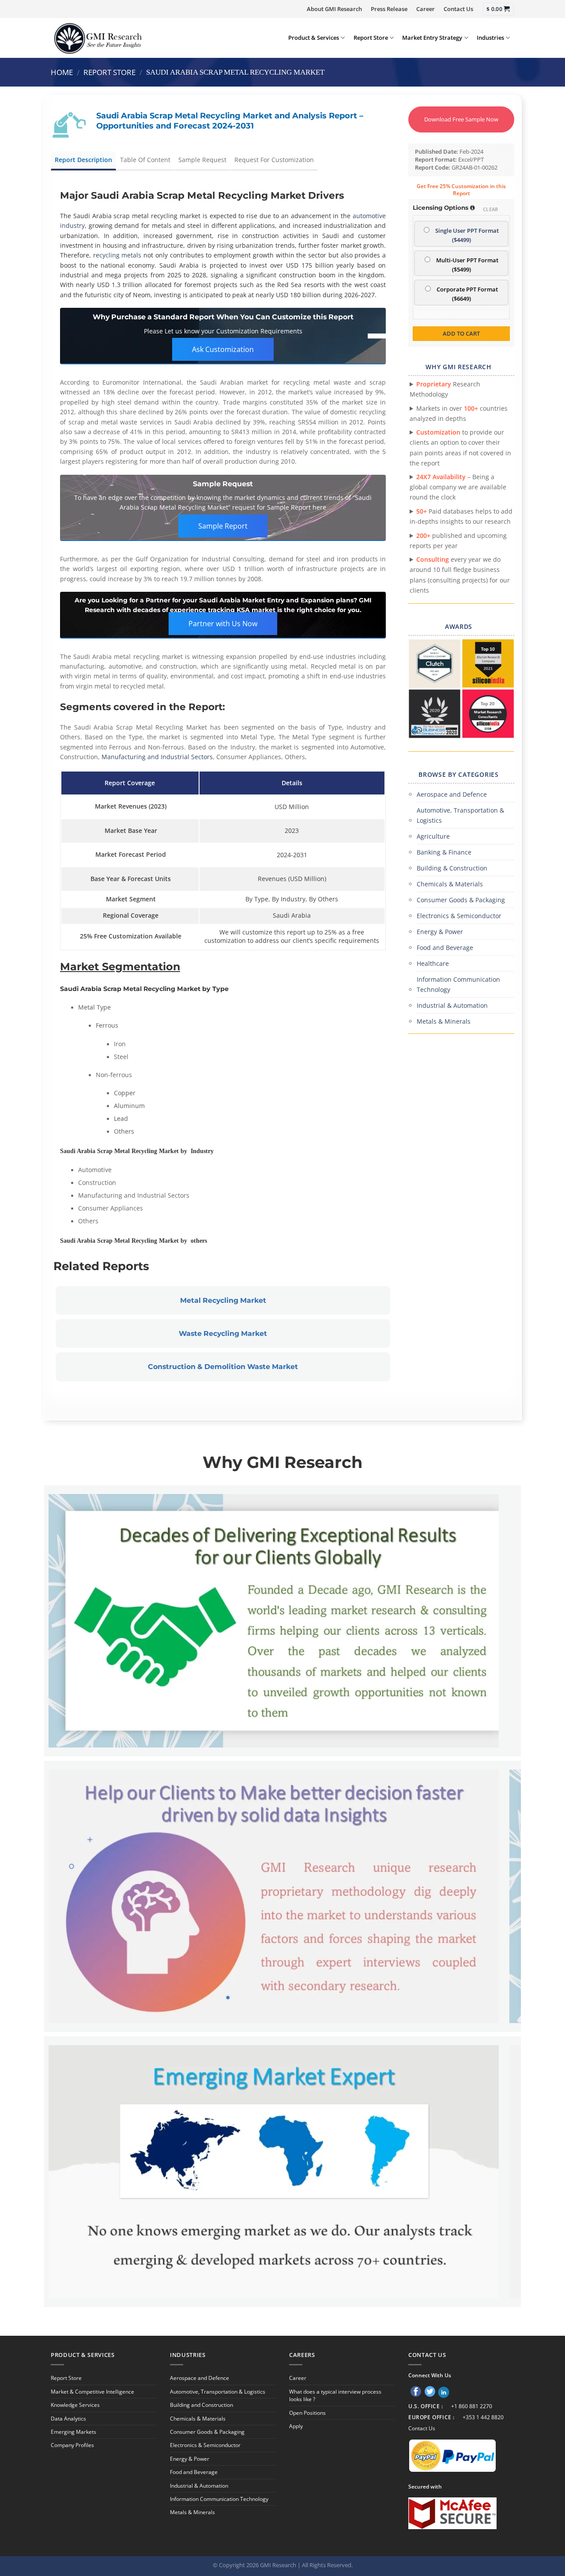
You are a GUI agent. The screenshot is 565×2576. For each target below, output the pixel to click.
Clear (491, 209)
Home (62, 72)
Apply (296, 2426)
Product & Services (314, 38)
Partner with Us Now (223, 624)
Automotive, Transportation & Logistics (460, 815)
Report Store (371, 38)
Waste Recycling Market (223, 1333)
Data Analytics (68, 2419)
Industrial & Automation (452, 1005)
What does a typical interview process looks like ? (335, 2395)
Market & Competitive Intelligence (92, 2392)
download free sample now (461, 119)
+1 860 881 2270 (472, 2406)
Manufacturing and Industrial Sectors (157, 757)
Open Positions (307, 2413)
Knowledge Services (75, 2405)
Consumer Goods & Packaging (461, 900)
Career (426, 9)
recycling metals (117, 255)
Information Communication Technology (458, 984)
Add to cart (461, 333)
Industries (490, 38)
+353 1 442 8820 (483, 2417)
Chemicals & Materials (450, 884)
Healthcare (433, 963)
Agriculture (433, 836)
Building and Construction (202, 2405)
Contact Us (458, 9)
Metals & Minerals (444, 1021)
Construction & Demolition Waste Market (223, 1367)
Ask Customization (223, 349)
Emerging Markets (73, 2432)
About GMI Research (334, 9)
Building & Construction (452, 868)
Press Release (389, 9)
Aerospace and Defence (452, 794)
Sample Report (223, 526)
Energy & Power (440, 932)
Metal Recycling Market (223, 1300)
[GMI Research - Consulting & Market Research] (98, 38)
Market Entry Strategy (432, 38)
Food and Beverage (445, 948)
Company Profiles (72, 2445)
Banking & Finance (444, 852)
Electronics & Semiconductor (459, 916)
